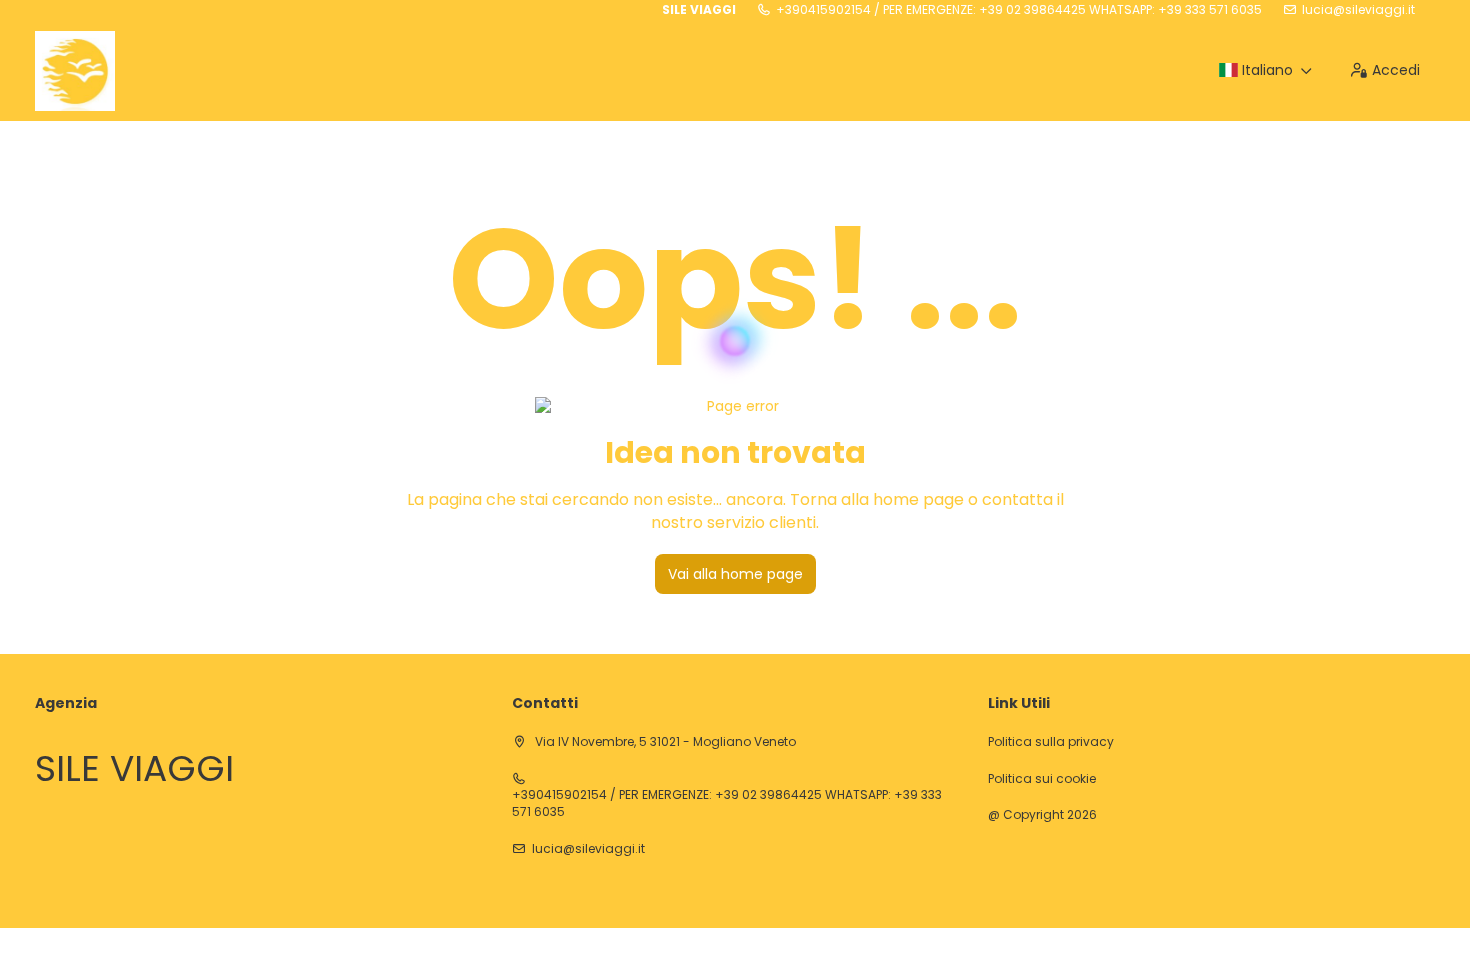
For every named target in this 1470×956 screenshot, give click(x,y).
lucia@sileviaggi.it (1358, 10)
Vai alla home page (735, 574)
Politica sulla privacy (1051, 742)
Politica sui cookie (1042, 779)
